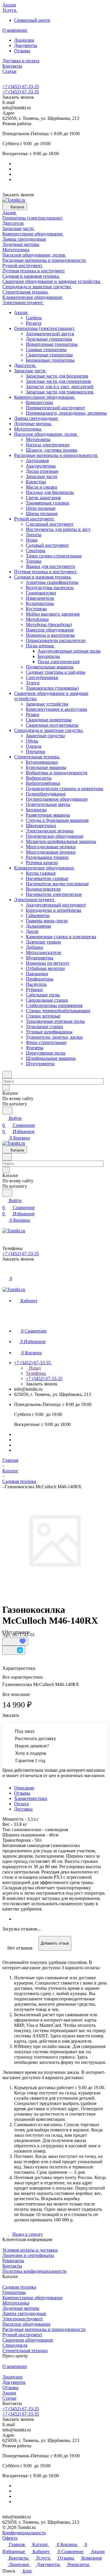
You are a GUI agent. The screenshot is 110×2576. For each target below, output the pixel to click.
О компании (15, 2366)
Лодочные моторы (21, 2308)
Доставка (23, 1809)
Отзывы (22, 51)
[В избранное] (15, 1642)
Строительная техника (25, 2350)
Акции (9, 2393)
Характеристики (31, 1798)
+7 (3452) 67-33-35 (21, 87)
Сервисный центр (32, 20)
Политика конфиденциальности (34, 2271)
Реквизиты (13, 2261)
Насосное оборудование (26, 2324)
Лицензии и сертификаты (28, 2255)
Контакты (12, 2266)
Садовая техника (19, 2287)
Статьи (9, 2398)
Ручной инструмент (22, 2335)
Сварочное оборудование (28, 2340)
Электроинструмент (23, 2319)
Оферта (10, 2538)
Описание (24, 1788)
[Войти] (5, 1272)
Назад (34, 1368)
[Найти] (7, 1111)
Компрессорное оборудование (32, 2298)
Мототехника (16, 2303)
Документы (26, 45)
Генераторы (14, 2292)
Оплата (21, 1804)
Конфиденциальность (24, 2533)
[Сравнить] (14, 1650)
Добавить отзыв (55, 1943)
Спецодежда (15, 2345)
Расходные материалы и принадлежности (44, 2329)
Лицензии (24, 40)
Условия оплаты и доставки (30, 2250)
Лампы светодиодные (24, 2313)
